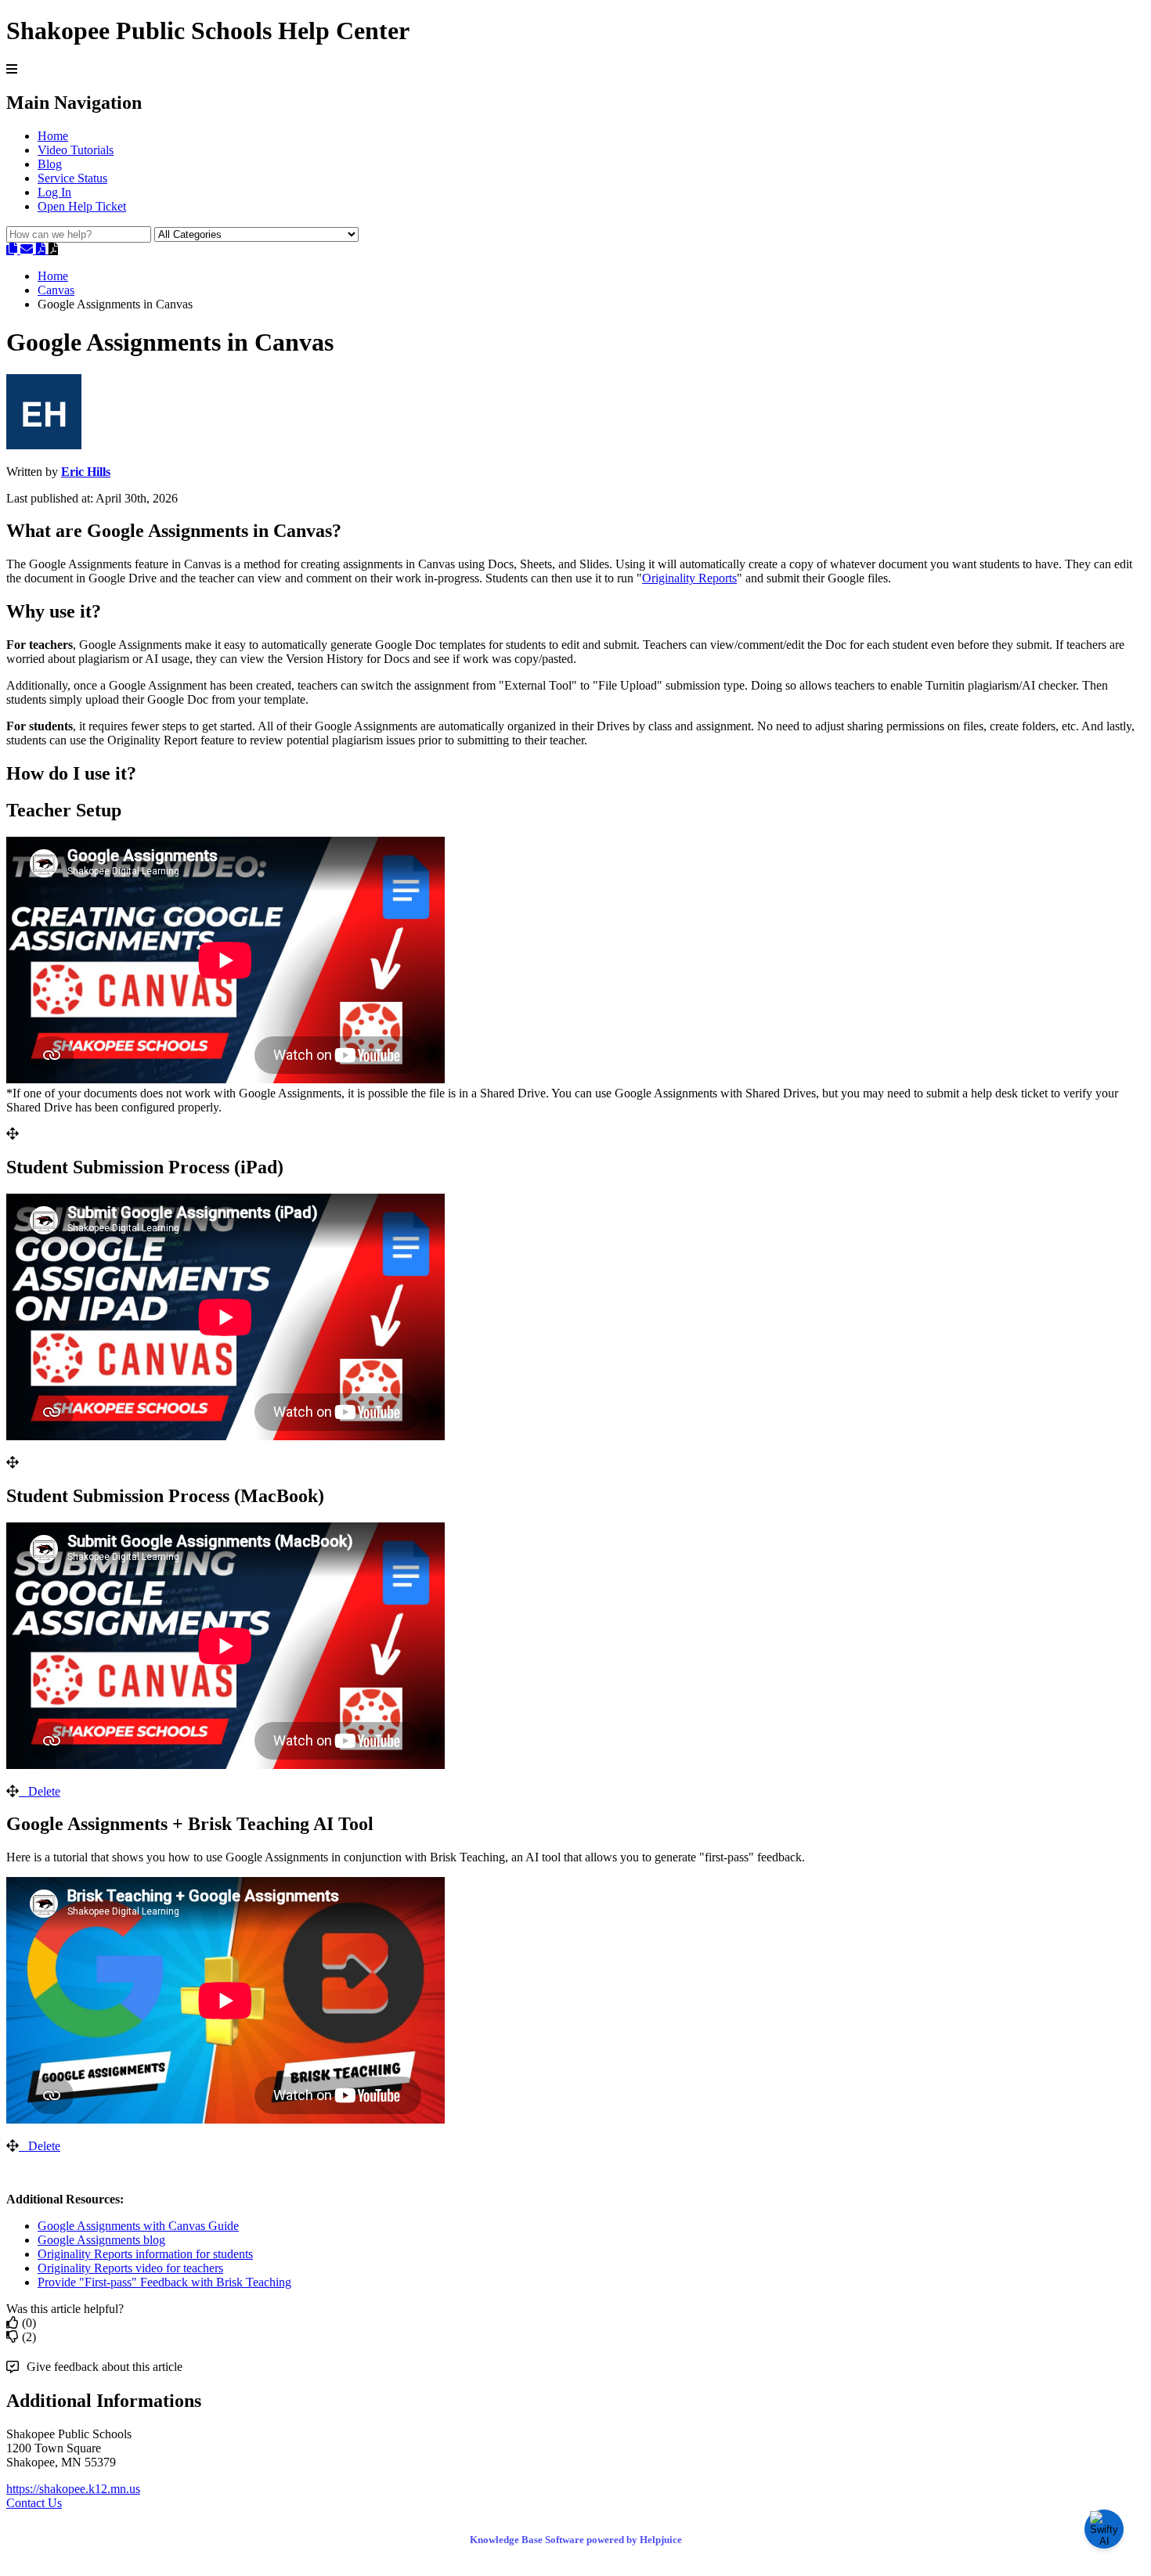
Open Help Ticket (82, 206)
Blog (50, 164)
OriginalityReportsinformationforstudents (145, 2254)
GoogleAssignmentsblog (101, 2240)
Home (53, 136)
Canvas (56, 290)
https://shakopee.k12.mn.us (73, 2489)
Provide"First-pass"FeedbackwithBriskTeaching (164, 2282)
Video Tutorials (76, 150)
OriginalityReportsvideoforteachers (130, 2268)
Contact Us (34, 2503)
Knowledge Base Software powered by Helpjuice (576, 2540)
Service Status (72, 178)
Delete (44, 1791)
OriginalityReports (689, 578)
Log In (54, 192)
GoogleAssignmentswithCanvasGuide (138, 2226)
